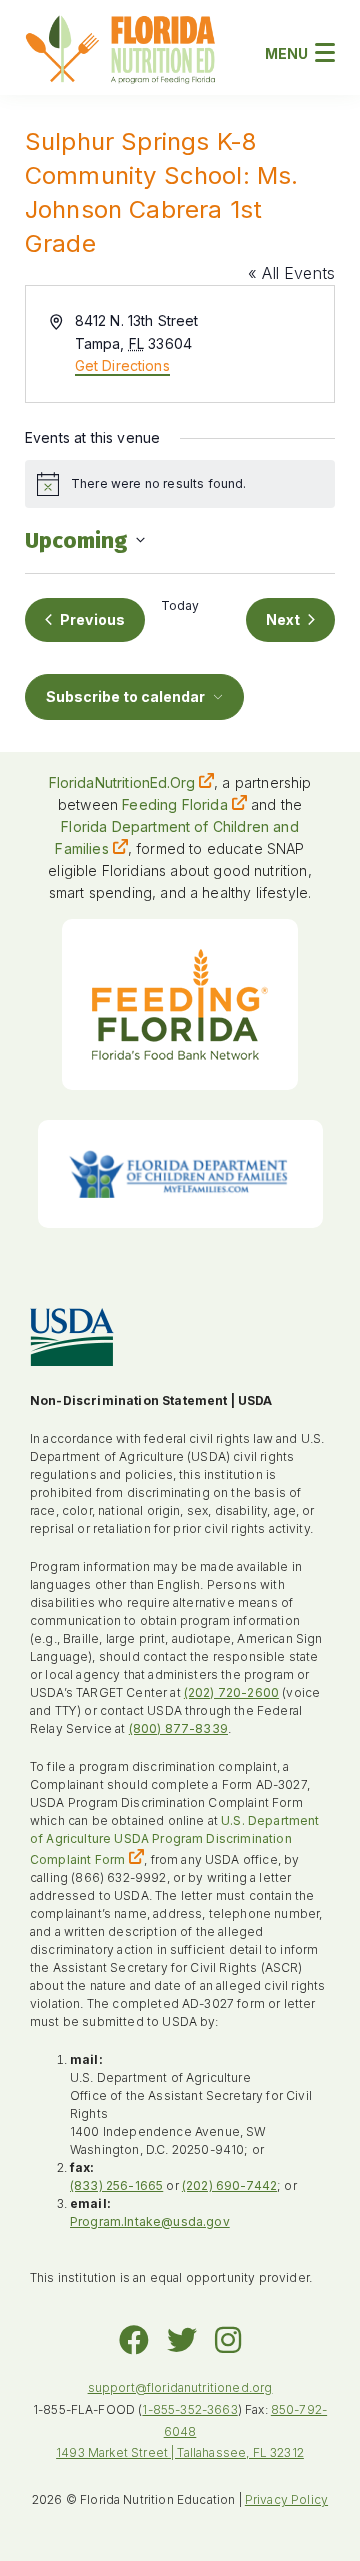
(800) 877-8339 (178, 1728)
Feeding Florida (174, 804)
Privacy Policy (286, 2499)
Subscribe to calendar (125, 697)
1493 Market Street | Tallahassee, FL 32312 (180, 2452)
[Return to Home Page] (120, 52)
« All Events (291, 273)
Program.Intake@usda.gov (150, 2221)
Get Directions (122, 365)
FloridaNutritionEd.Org (122, 782)
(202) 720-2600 (231, 1692)
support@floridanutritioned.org (180, 2387)
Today (180, 605)
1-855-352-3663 (189, 2409)
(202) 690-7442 (229, 2185)
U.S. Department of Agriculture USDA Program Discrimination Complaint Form (175, 1840)
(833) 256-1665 (116, 2185)
